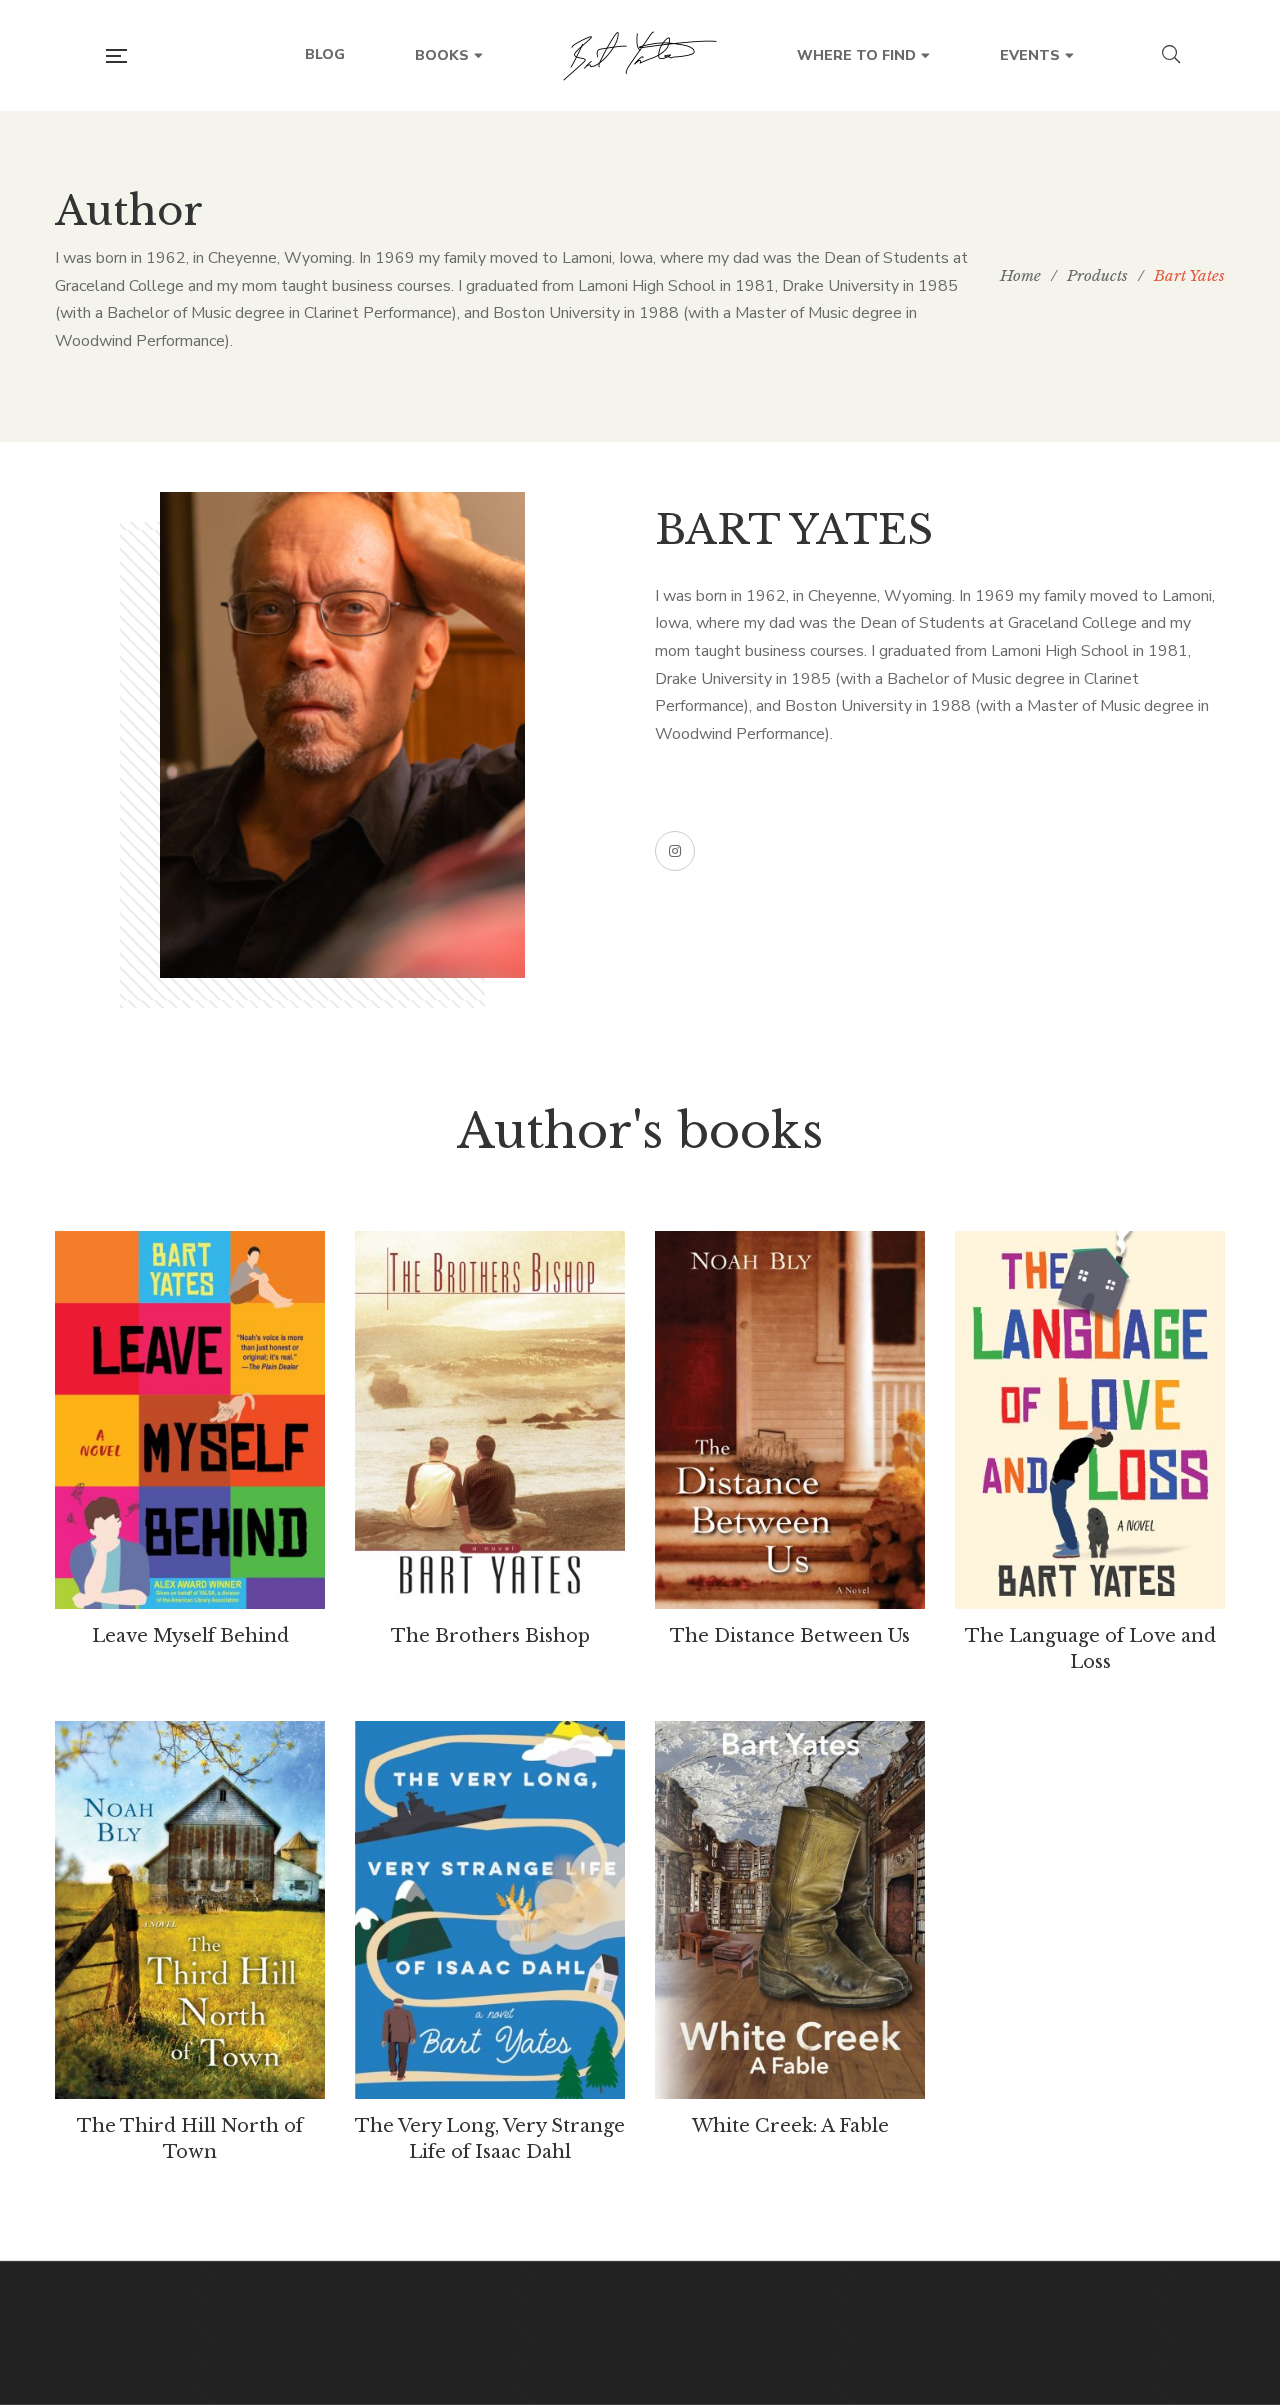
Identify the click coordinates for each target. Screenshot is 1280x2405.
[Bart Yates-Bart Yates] (640, 56)
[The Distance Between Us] (790, 1420)
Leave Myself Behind (190, 1636)
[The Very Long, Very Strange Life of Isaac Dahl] (490, 1910)
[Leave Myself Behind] (190, 1420)
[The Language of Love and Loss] (1090, 1420)
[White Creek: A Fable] (790, 1910)
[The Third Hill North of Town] (190, 1910)
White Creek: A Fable (790, 2126)
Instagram (675, 851)
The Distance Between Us (790, 1636)
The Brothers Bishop (490, 1636)
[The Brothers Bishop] (490, 1420)
